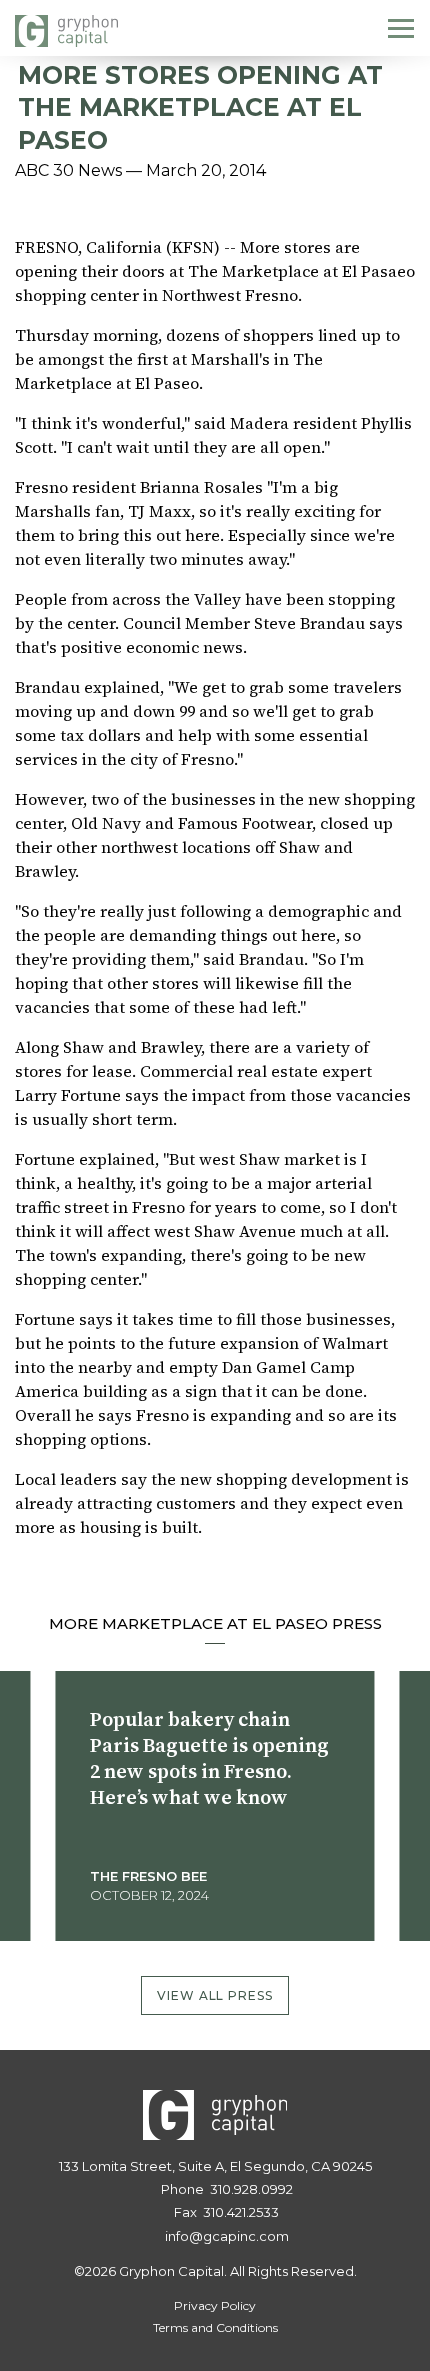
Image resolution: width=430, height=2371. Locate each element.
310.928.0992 (251, 2189)
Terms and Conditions (215, 2327)
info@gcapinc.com (227, 2236)
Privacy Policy (215, 2305)
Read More (142, 1906)
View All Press (215, 1995)
